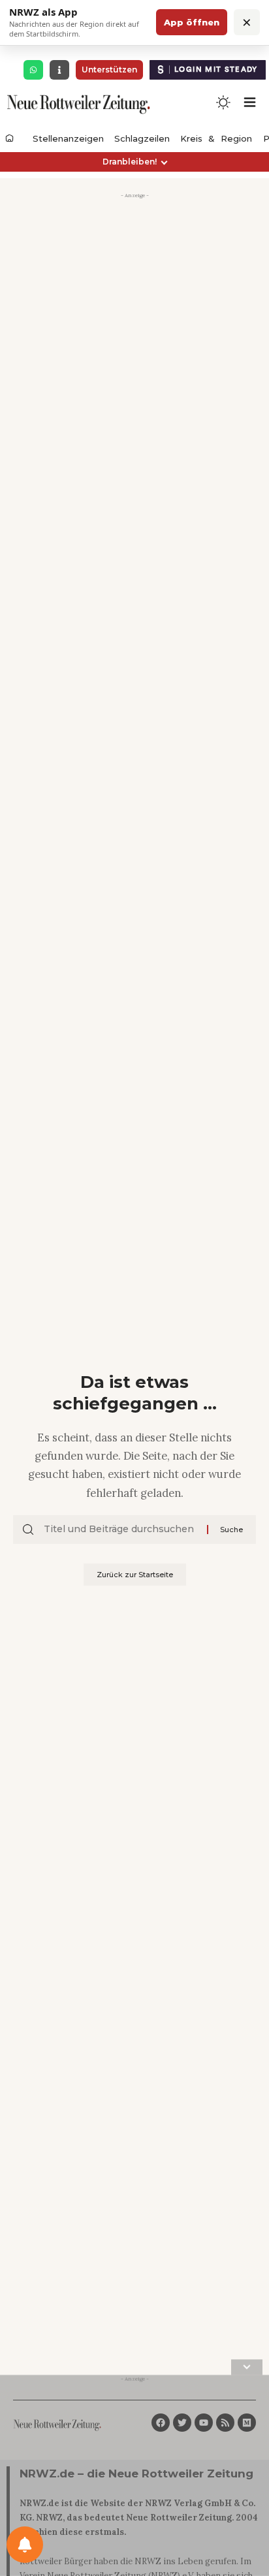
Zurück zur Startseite (135, 1575)
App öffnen (192, 22)
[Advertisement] (134, 338)
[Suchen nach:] (120, 1530)
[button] (134, 162)
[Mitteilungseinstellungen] (25, 2545)
